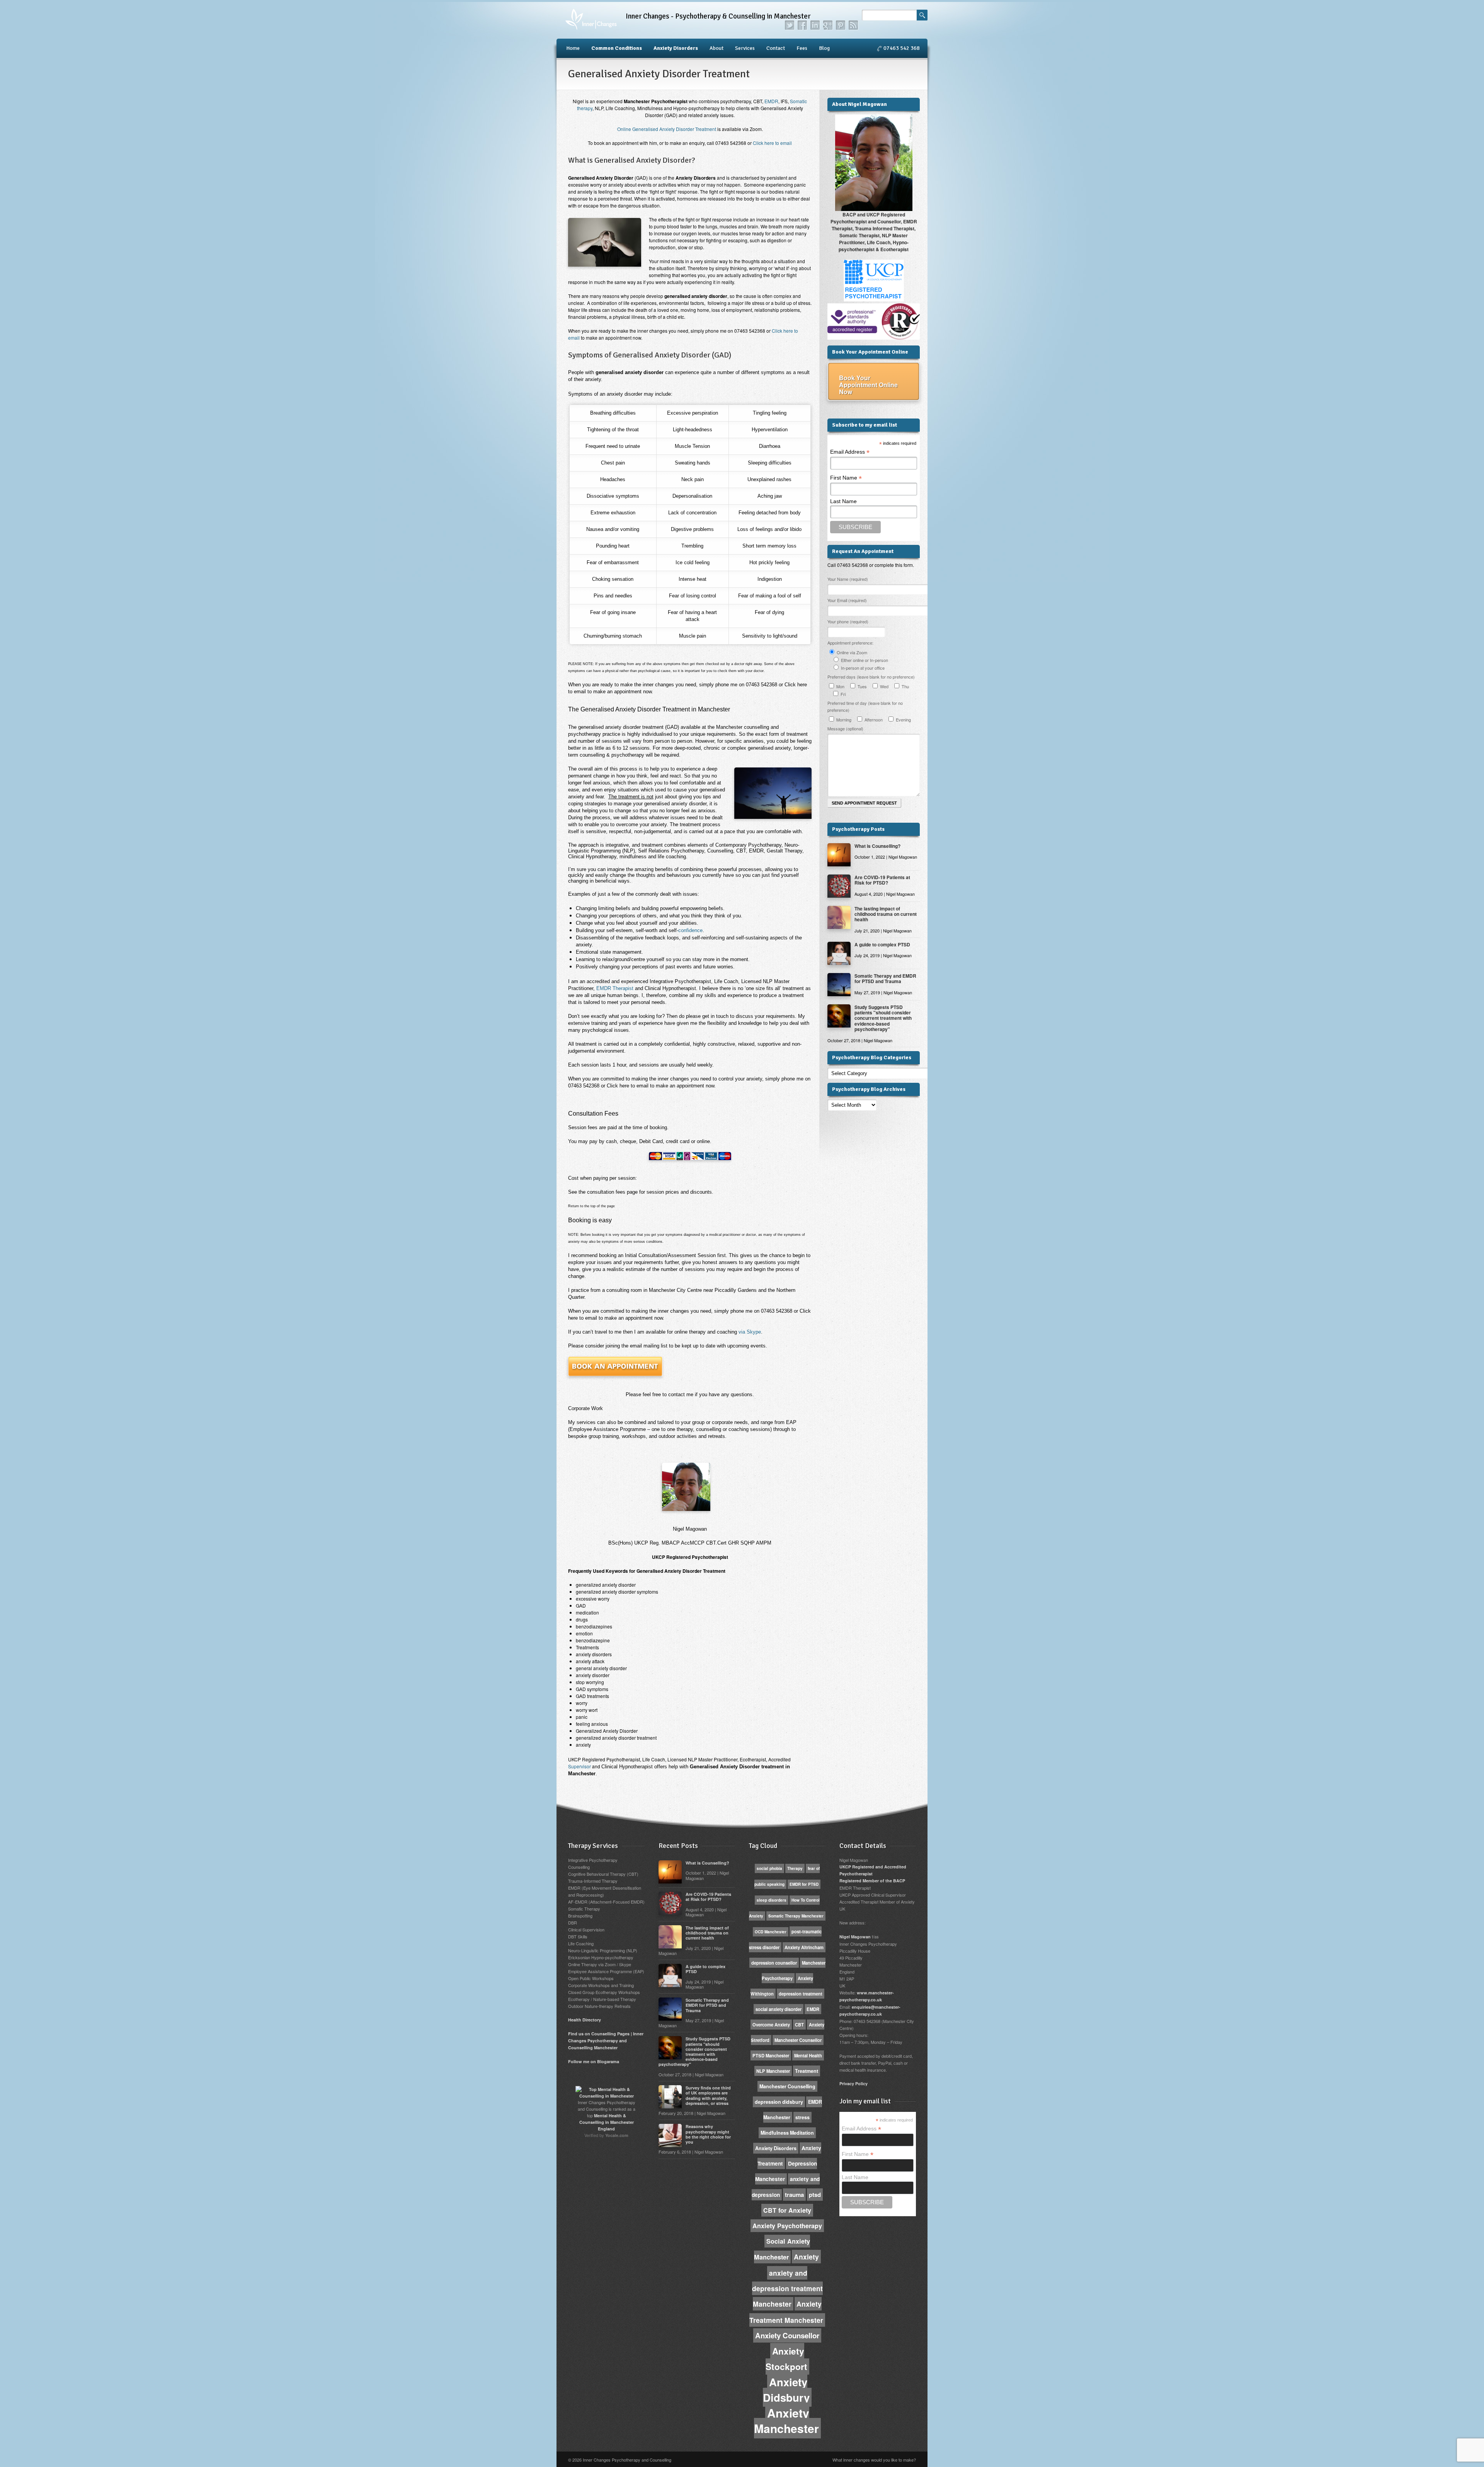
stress (802, 2117)
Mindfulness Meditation (787, 2133)
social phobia (769, 1868)
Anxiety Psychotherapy (787, 2226)
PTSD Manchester (771, 2055)
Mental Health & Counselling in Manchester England (607, 2122)
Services (745, 48)
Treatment (807, 2071)
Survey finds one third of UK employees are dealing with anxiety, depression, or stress (708, 2095)
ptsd (815, 2195)
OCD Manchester (771, 1932)
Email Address (850, 452)
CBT (799, 2025)
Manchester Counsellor (798, 2040)
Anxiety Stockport (786, 2359)
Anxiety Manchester (786, 2420)
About (716, 48)
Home (573, 48)
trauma (794, 2195)
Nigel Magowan (855, 1937)
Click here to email (772, 143)
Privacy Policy (853, 2083)
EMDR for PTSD (804, 1884)
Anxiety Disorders (676, 48)
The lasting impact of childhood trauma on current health (886, 914)
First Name (846, 478)
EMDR (771, 101)
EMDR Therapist (615, 988)
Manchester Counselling (787, 2086)
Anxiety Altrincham (804, 1947)
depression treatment (801, 1994)
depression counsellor (774, 1963)
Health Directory (585, 2020)
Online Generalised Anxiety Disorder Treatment (667, 129)
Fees (802, 48)
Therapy (795, 1868)
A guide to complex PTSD (882, 944)
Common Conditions (617, 48)
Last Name (843, 501)
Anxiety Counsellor (787, 2335)
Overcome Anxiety (771, 2025)
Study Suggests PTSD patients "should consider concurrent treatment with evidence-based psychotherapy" (883, 1018)
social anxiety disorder (779, 2009)
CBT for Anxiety (787, 2210)
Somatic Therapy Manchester (796, 1916)
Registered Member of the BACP (872, 1881)
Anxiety (806, 2257)
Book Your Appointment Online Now (868, 385)
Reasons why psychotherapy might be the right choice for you (708, 2134)
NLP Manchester (773, 2071)
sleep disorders (772, 1900)
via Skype (718, 1332)
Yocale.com (617, 2135)
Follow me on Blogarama (594, 2061)
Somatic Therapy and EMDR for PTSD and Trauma (885, 978)
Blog (824, 48)
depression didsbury (779, 2102)
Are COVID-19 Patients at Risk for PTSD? (882, 880)
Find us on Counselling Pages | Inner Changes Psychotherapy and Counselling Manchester (606, 2041)
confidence (690, 930)
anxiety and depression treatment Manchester (787, 2288)
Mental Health (808, 2055)
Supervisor (579, 1766)
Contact (776, 48)
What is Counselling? (877, 846)
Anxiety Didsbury (786, 2390)
